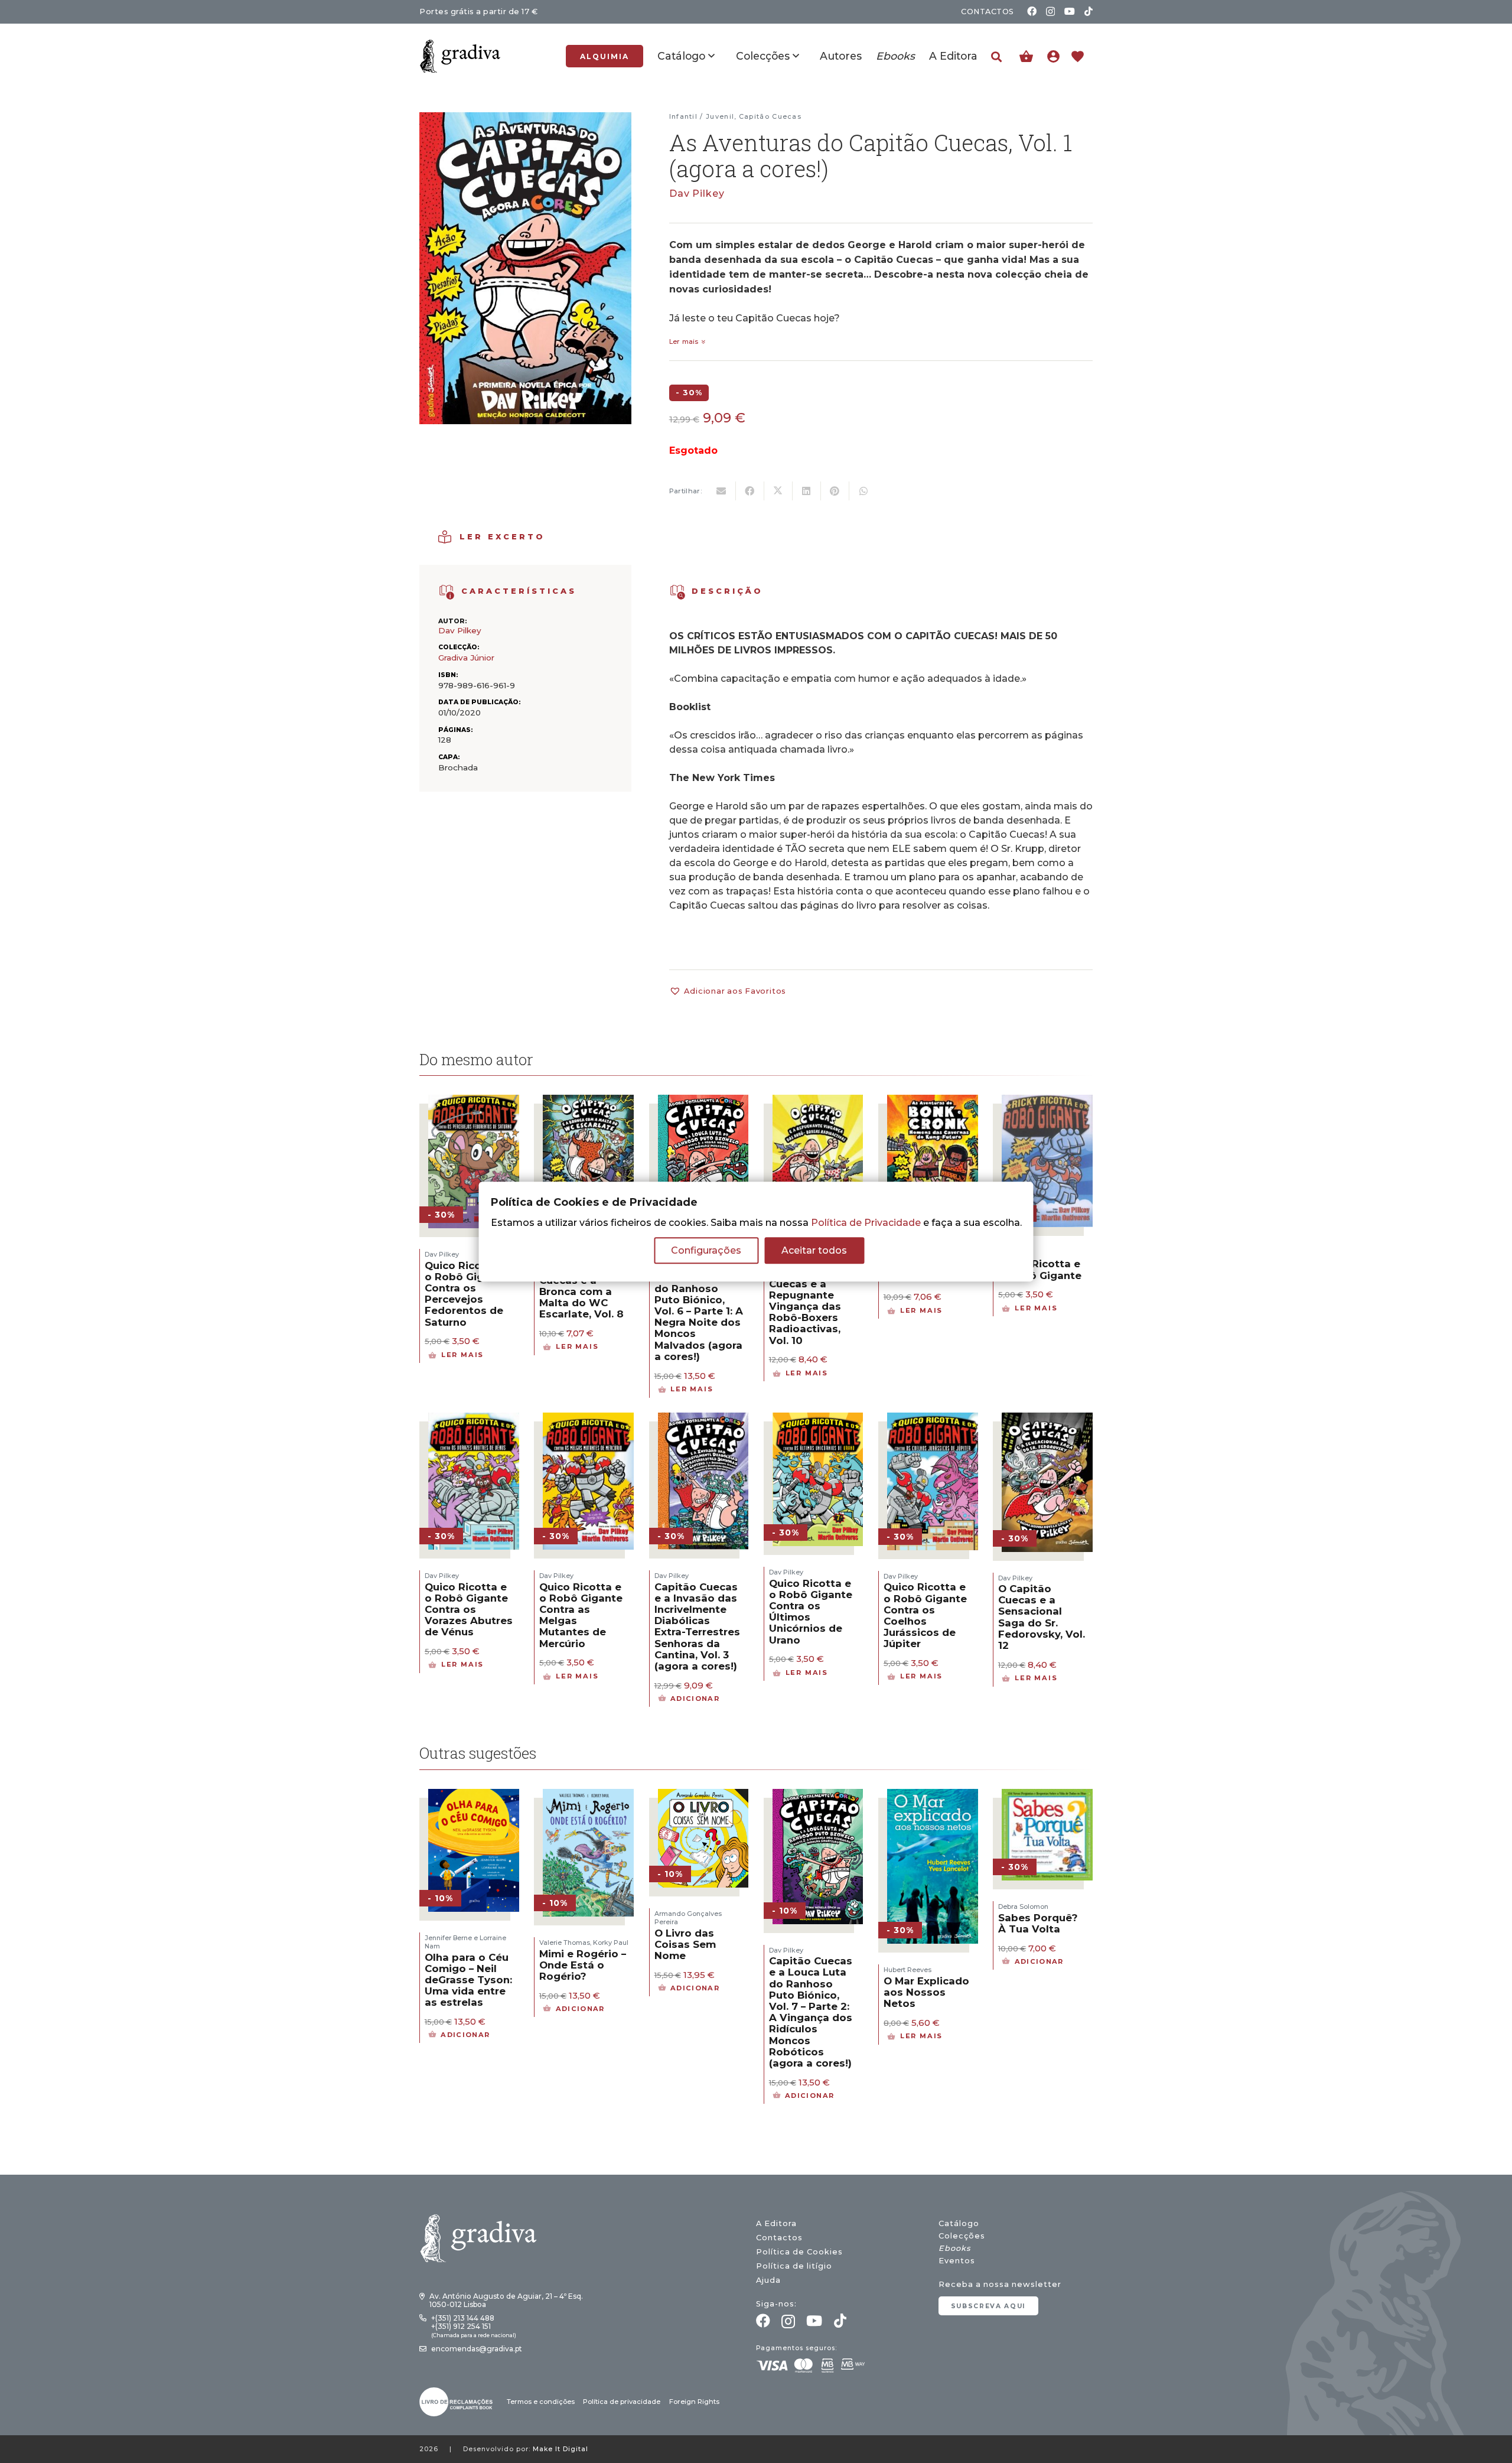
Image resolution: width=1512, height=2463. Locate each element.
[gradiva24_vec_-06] (447, 592)
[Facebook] (1032, 11)
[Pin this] (835, 491)
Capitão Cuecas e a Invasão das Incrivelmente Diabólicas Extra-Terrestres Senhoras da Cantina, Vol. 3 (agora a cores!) (697, 1626)
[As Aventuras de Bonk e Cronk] (933, 1102)
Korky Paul (611, 1943)
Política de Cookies (799, 2252)
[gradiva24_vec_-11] (460, 56)
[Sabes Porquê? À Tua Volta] (1047, 1796)
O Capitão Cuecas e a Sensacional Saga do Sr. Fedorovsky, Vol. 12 (1042, 1617)
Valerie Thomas (565, 1943)
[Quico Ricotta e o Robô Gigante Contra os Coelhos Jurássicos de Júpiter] (933, 1420)
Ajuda (768, 2280)
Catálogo (959, 2223)
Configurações (706, 1250)
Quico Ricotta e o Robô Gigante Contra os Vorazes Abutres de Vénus (469, 1610)
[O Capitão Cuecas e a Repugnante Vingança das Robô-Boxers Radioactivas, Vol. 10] (818, 1102)
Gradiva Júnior (466, 658)
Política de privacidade (622, 2402)
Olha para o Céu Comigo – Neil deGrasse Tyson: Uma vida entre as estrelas (468, 1980)
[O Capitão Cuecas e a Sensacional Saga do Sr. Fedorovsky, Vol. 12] (1047, 1420)
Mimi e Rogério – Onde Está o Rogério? (583, 1965)
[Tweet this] (778, 491)
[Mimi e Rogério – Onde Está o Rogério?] (588, 1796)
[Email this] (722, 491)
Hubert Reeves (907, 1970)
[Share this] (750, 491)
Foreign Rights (694, 2402)
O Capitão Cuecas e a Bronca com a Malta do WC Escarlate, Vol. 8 (581, 1292)
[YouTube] (1070, 11)
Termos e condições (541, 2402)
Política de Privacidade (866, 1223)
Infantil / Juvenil (702, 116)
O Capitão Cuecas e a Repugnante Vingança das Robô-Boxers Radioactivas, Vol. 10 (805, 1306)
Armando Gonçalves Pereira (688, 1918)
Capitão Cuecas (770, 116)
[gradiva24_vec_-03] (456, 2402)
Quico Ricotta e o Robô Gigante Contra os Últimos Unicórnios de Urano (811, 1612)
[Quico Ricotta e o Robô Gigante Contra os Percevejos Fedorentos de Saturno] (474, 1102)
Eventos (957, 2261)
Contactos (779, 2238)
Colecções (962, 2236)
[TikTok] (1089, 11)
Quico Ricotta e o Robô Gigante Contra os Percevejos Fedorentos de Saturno (466, 1294)
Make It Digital (561, 2449)
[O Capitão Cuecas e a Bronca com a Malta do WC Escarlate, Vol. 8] (588, 1102)
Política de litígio (794, 2266)
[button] (996, 57)
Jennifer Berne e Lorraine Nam (465, 1942)
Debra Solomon (1023, 1906)
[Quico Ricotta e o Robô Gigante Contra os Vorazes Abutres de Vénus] (474, 1420)
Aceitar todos (814, 1250)
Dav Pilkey (697, 193)
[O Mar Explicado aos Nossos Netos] (933, 1796)
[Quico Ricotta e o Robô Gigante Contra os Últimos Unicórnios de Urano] (818, 1420)
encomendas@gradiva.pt (477, 2349)
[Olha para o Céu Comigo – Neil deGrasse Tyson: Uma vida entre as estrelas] (474, 1796)
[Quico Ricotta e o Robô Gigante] (1047, 1102)
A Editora (776, 2223)
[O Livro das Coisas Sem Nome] (703, 1796)
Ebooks (954, 2248)
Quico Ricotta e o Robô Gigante (1040, 1269)
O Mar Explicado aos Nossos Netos (926, 1992)
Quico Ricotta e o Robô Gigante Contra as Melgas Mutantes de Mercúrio (581, 1615)
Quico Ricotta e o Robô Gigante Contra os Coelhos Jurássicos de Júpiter (925, 1615)
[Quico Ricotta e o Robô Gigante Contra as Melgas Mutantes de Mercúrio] (588, 1420)
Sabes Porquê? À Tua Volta (1038, 1923)
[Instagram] (1050, 12)
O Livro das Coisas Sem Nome (685, 1944)
